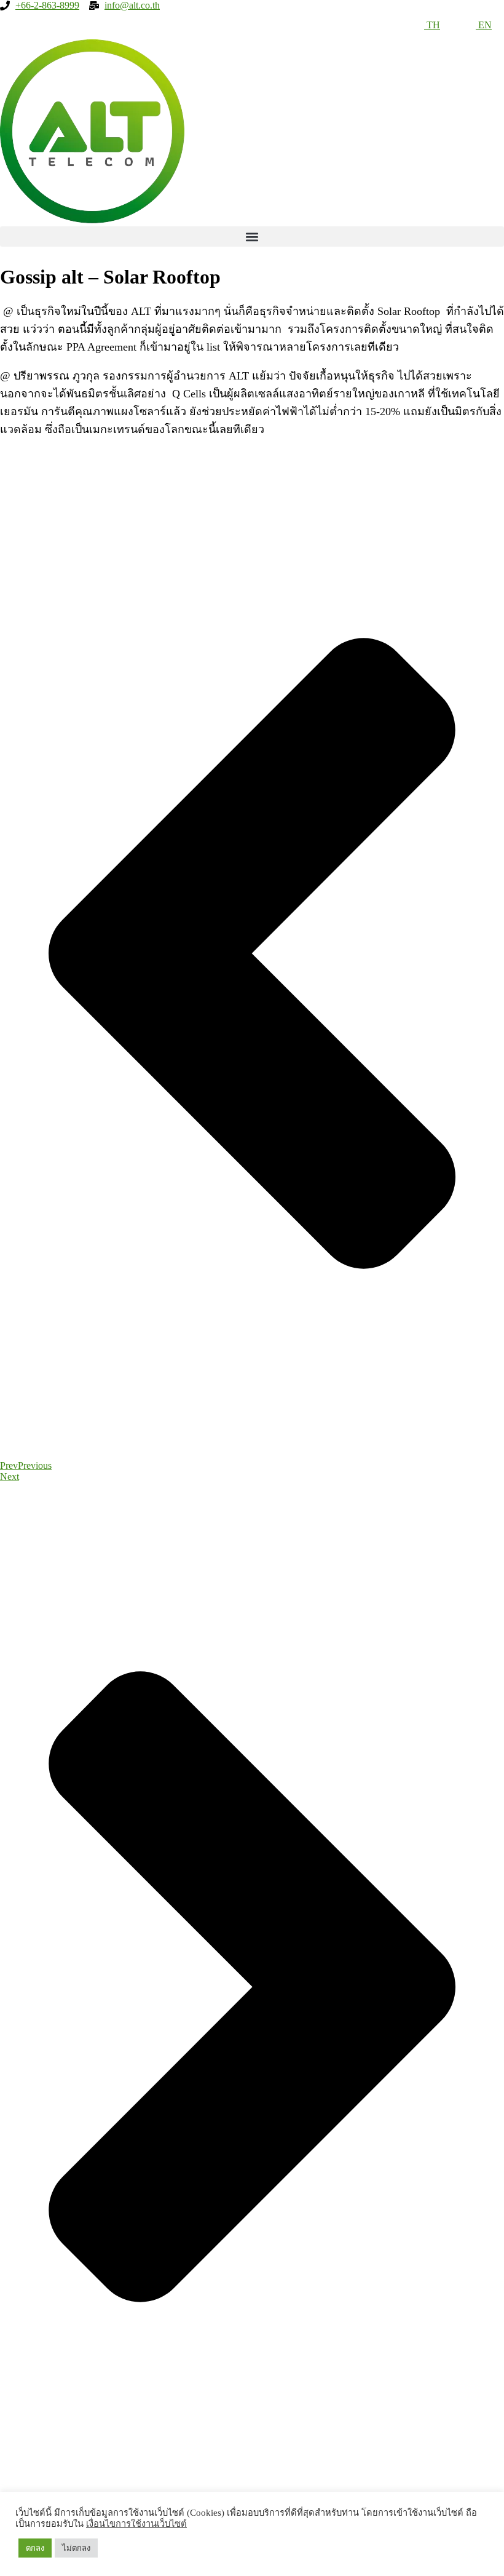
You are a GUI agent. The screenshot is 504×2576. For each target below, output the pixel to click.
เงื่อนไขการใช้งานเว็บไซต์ (136, 2524)
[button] (252, 237)
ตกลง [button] (35, 2548)
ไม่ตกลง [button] (76, 2548)
